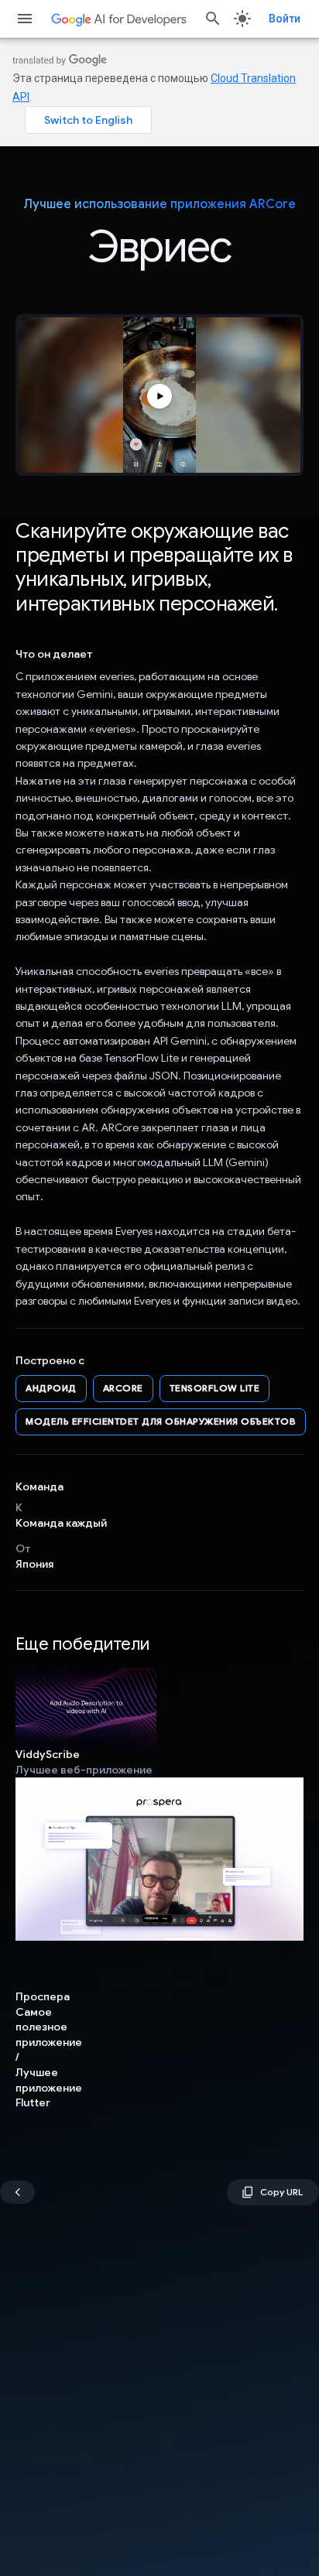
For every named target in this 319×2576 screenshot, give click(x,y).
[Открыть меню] (25, 19)
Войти (285, 19)
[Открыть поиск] (213, 19)
